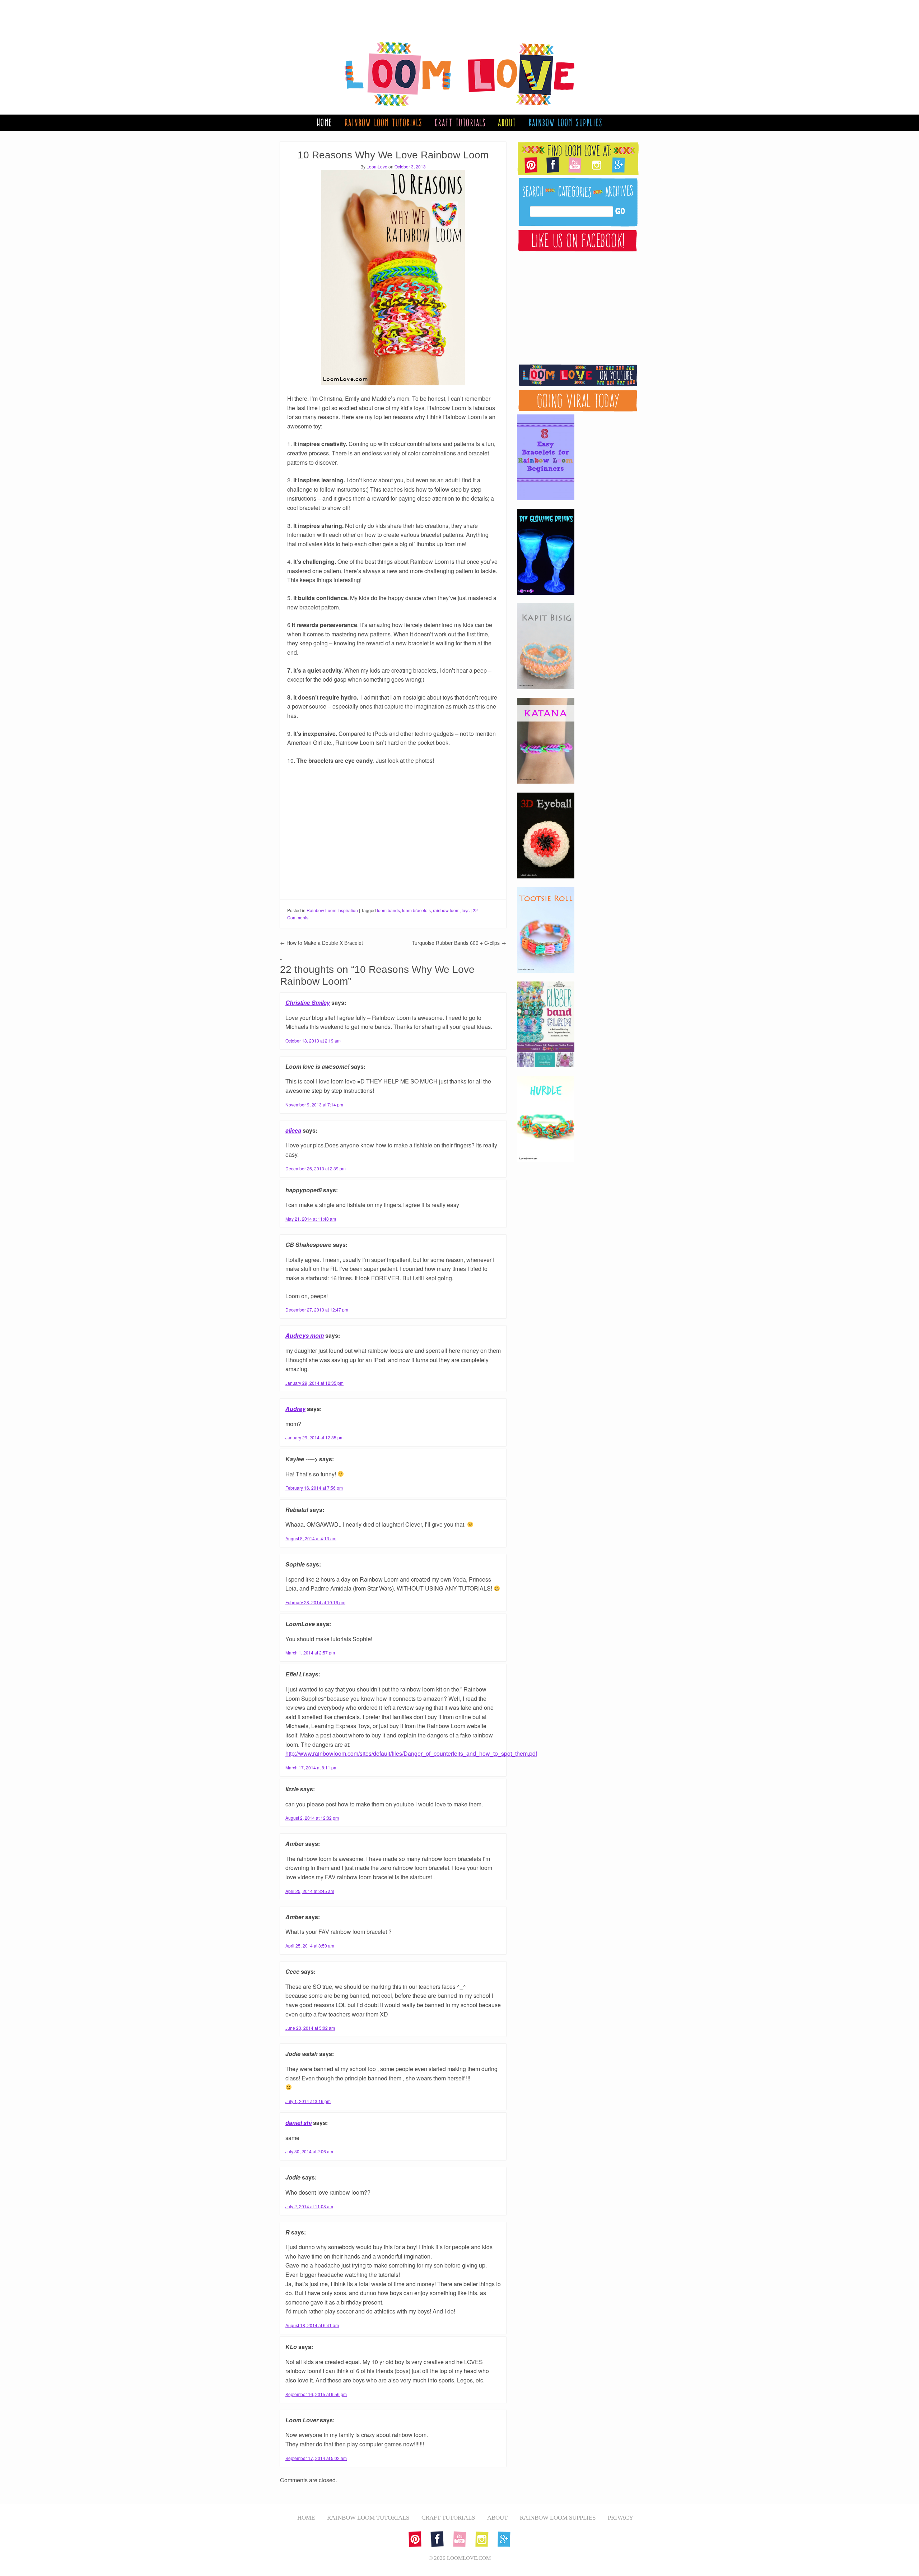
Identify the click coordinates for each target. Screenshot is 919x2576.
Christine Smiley (308, 1002)
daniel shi (298, 2123)
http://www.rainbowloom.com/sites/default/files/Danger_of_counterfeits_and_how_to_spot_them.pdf (411, 1753)
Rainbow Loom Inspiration (332, 910)
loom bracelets (416, 910)
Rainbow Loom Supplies (566, 122)
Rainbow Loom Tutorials (384, 122)
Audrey (295, 1409)
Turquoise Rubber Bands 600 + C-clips (459, 943)
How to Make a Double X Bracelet (321, 943)
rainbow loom (446, 910)
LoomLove (377, 166)
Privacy (621, 2518)
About (507, 122)
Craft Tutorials (460, 122)
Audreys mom (305, 1335)
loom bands (388, 910)
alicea (293, 1130)
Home (325, 122)
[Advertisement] (452, 16)
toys (466, 910)
